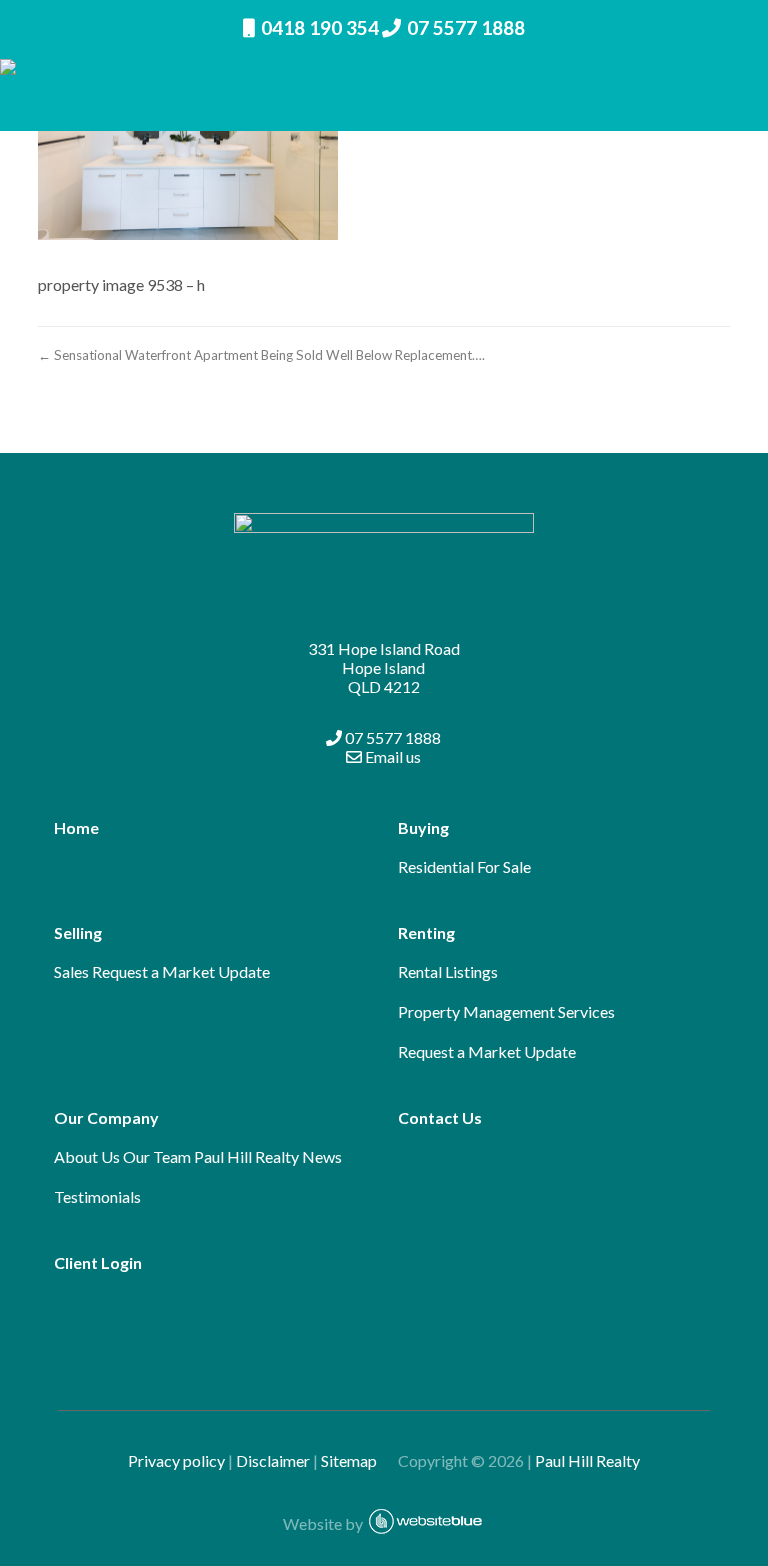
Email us (391, 756)
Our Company (106, 1117)
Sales (71, 971)
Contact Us (440, 1117)
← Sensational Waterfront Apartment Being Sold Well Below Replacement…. (261, 355)
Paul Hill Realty (587, 1460)
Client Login (98, 1262)
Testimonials (97, 1196)
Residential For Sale (464, 866)
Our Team (157, 1156)
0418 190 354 (320, 27)
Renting (426, 932)
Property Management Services (506, 1011)
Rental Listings (448, 971)
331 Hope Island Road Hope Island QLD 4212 (384, 667)
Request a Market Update (181, 971)
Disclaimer (273, 1460)
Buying (423, 827)
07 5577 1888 (466, 27)
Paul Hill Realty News (268, 1156)
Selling (78, 932)
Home (76, 827)
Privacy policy (176, 1460)
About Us (87, 1156)
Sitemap (358, 1460)
